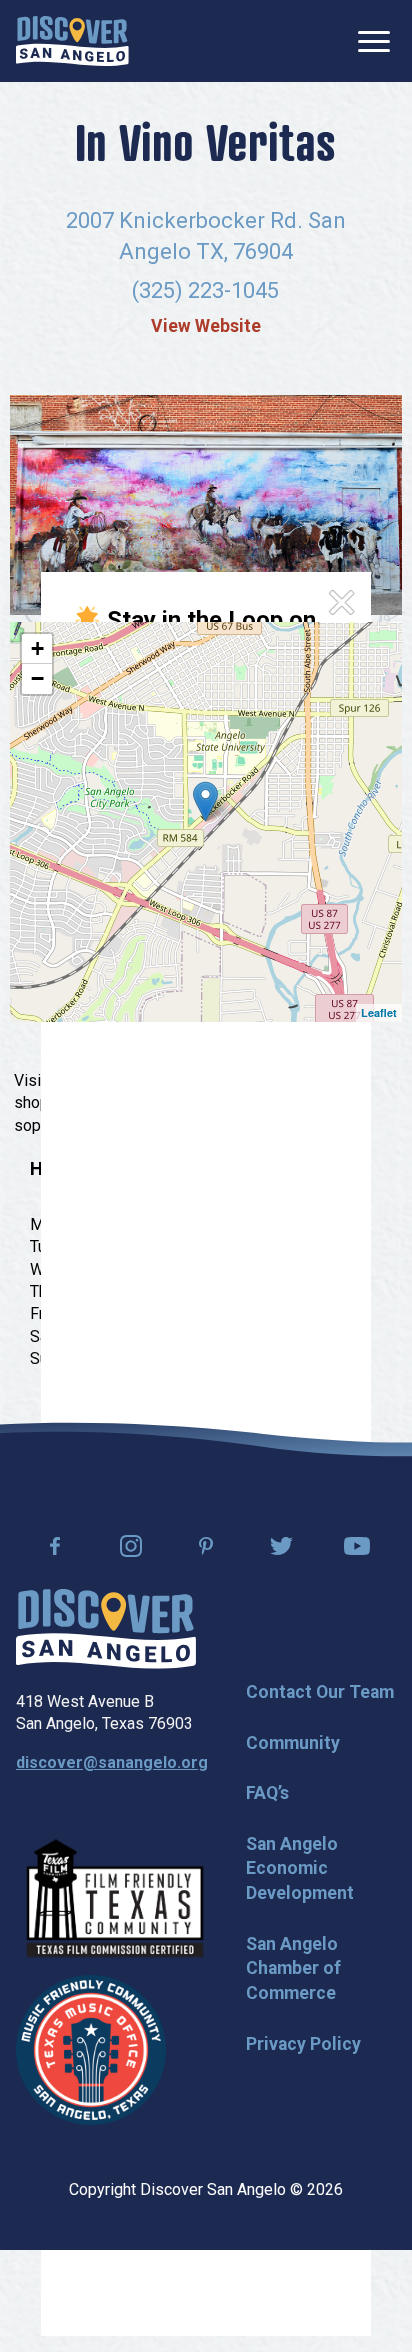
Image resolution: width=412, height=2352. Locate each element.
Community (293, 1743)
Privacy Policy (303, 2044)
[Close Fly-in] (341, 603)
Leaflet (379, 1012)
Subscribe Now (175, 931)
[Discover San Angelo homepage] (106, 1663)
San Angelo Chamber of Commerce (293, 1968)
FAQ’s (267, 1793)
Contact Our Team (320, 1692)
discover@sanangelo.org (112, 1762)
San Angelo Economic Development (300, 1868)
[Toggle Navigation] (374, 41)
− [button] (37, 678)
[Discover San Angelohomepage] (72, 41)
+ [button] (37, 648)
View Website (206, 326)
